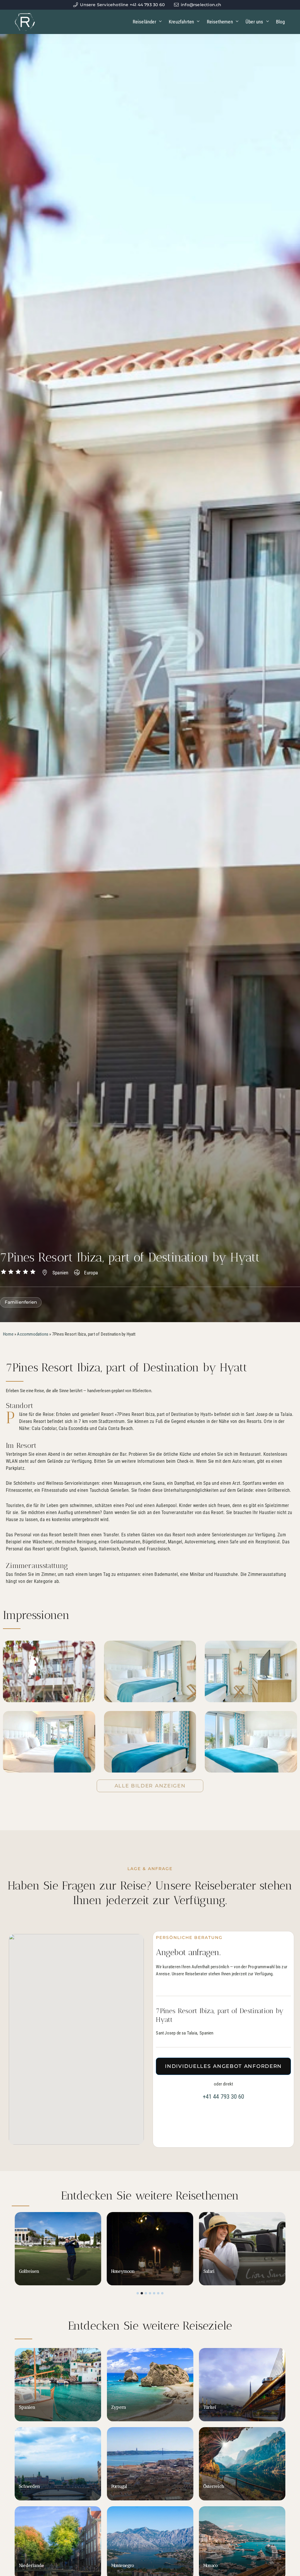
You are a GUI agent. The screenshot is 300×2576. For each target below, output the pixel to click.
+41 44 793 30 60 (224, 2097)
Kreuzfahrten (181, 22)
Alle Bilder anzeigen (150, 1786)
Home (8, 1334)
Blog (281, 22)
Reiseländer (144, 22)
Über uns (254, 22)
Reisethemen (220, 22)
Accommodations (33, 1334)
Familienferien (21, 1302)
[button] (138, 2293)
